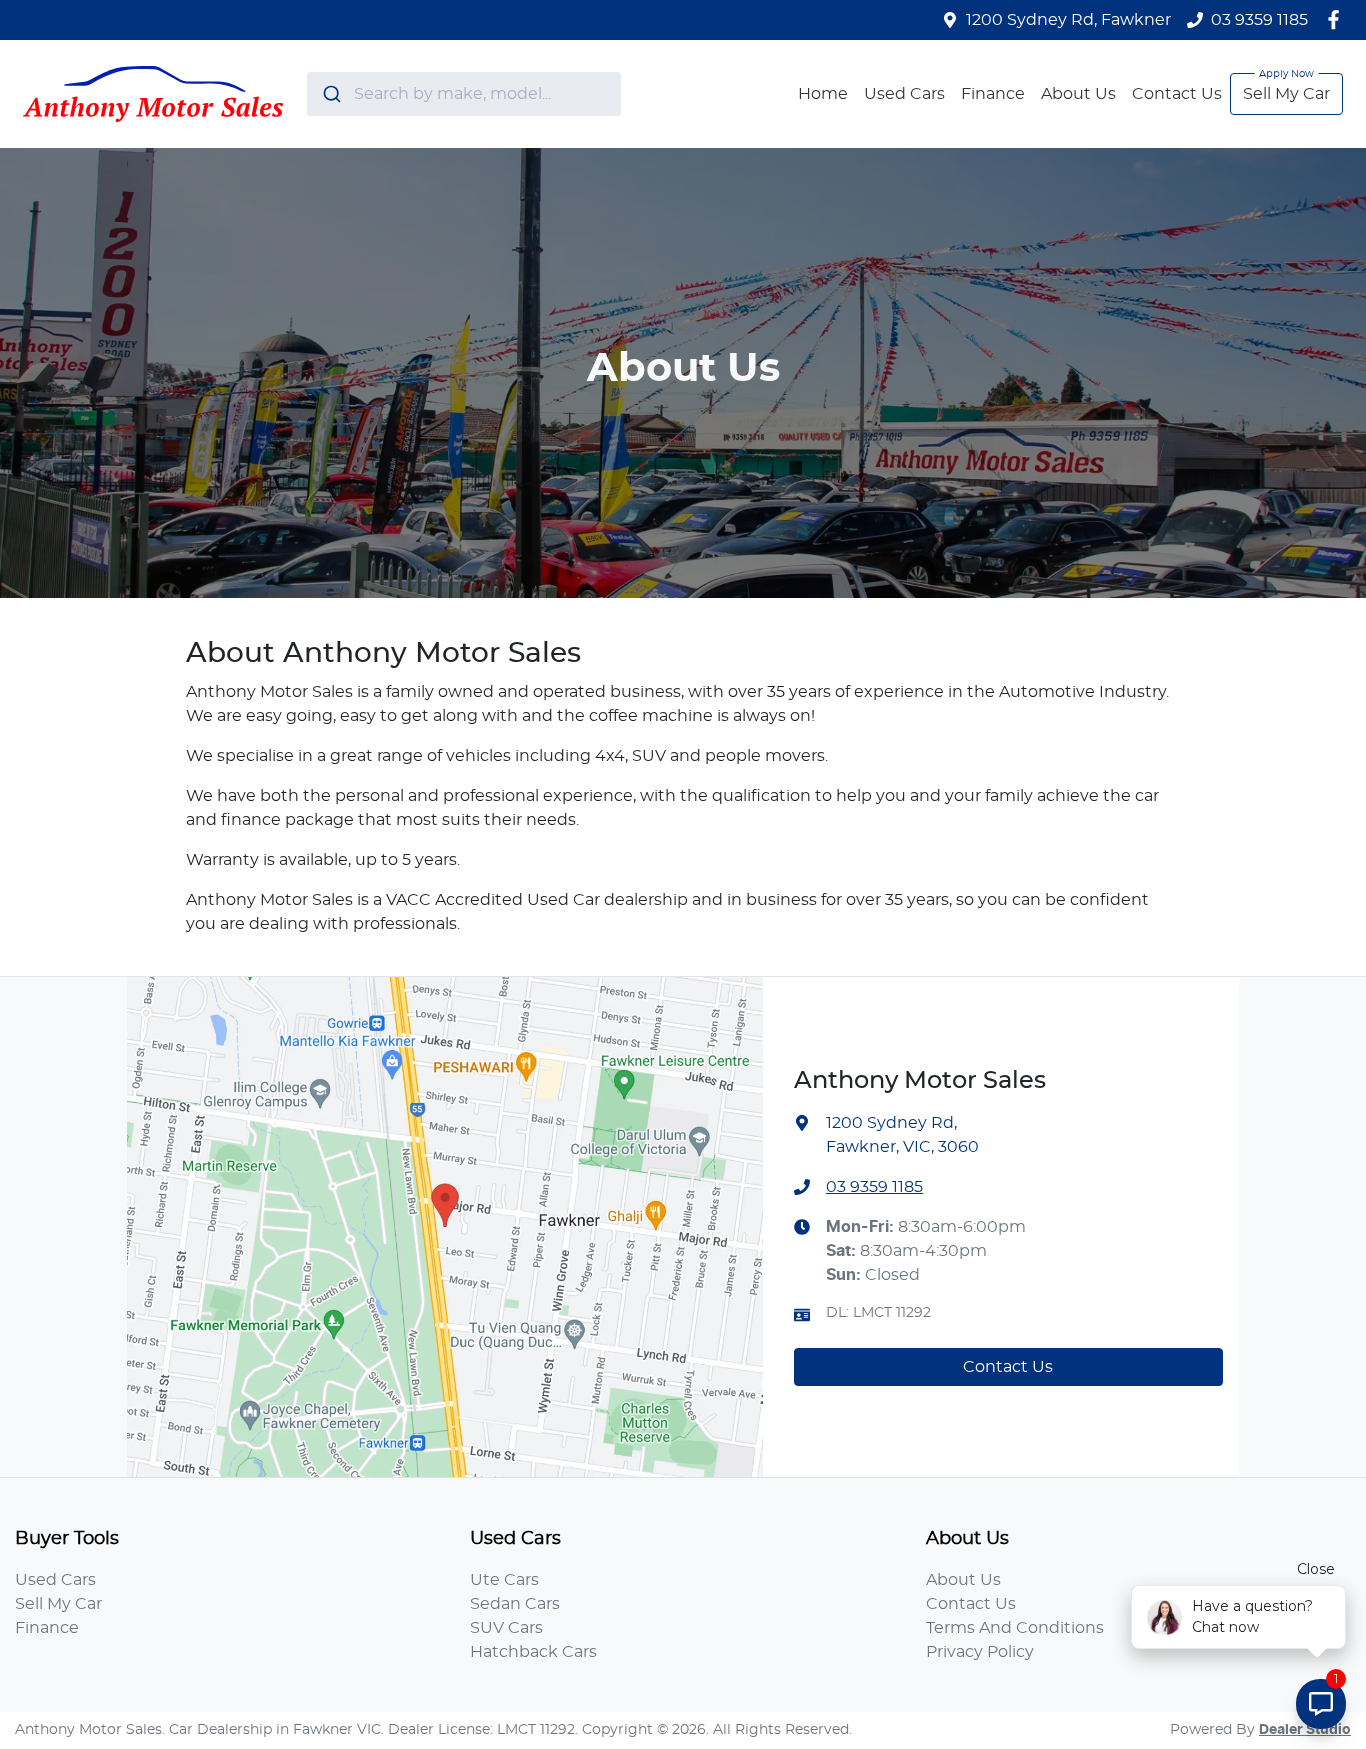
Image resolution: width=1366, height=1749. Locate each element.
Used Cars (904, 94)
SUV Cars (506, 1628)
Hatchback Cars (533, 1652)
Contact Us (1177, 94)
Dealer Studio (1305, 1730)
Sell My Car (1286, 94)
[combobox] (464, 94)
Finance (993, 94)
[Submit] (330, 94)
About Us (1078, 94)
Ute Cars (504, 1580)
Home (823, 94)
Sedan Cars (515, 1604)
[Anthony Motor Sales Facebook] (1337, 19)
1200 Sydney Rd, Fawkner (1068, 20)
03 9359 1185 (1259, 20)
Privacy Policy (980, 1652)
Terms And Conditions (1015, 1628)
